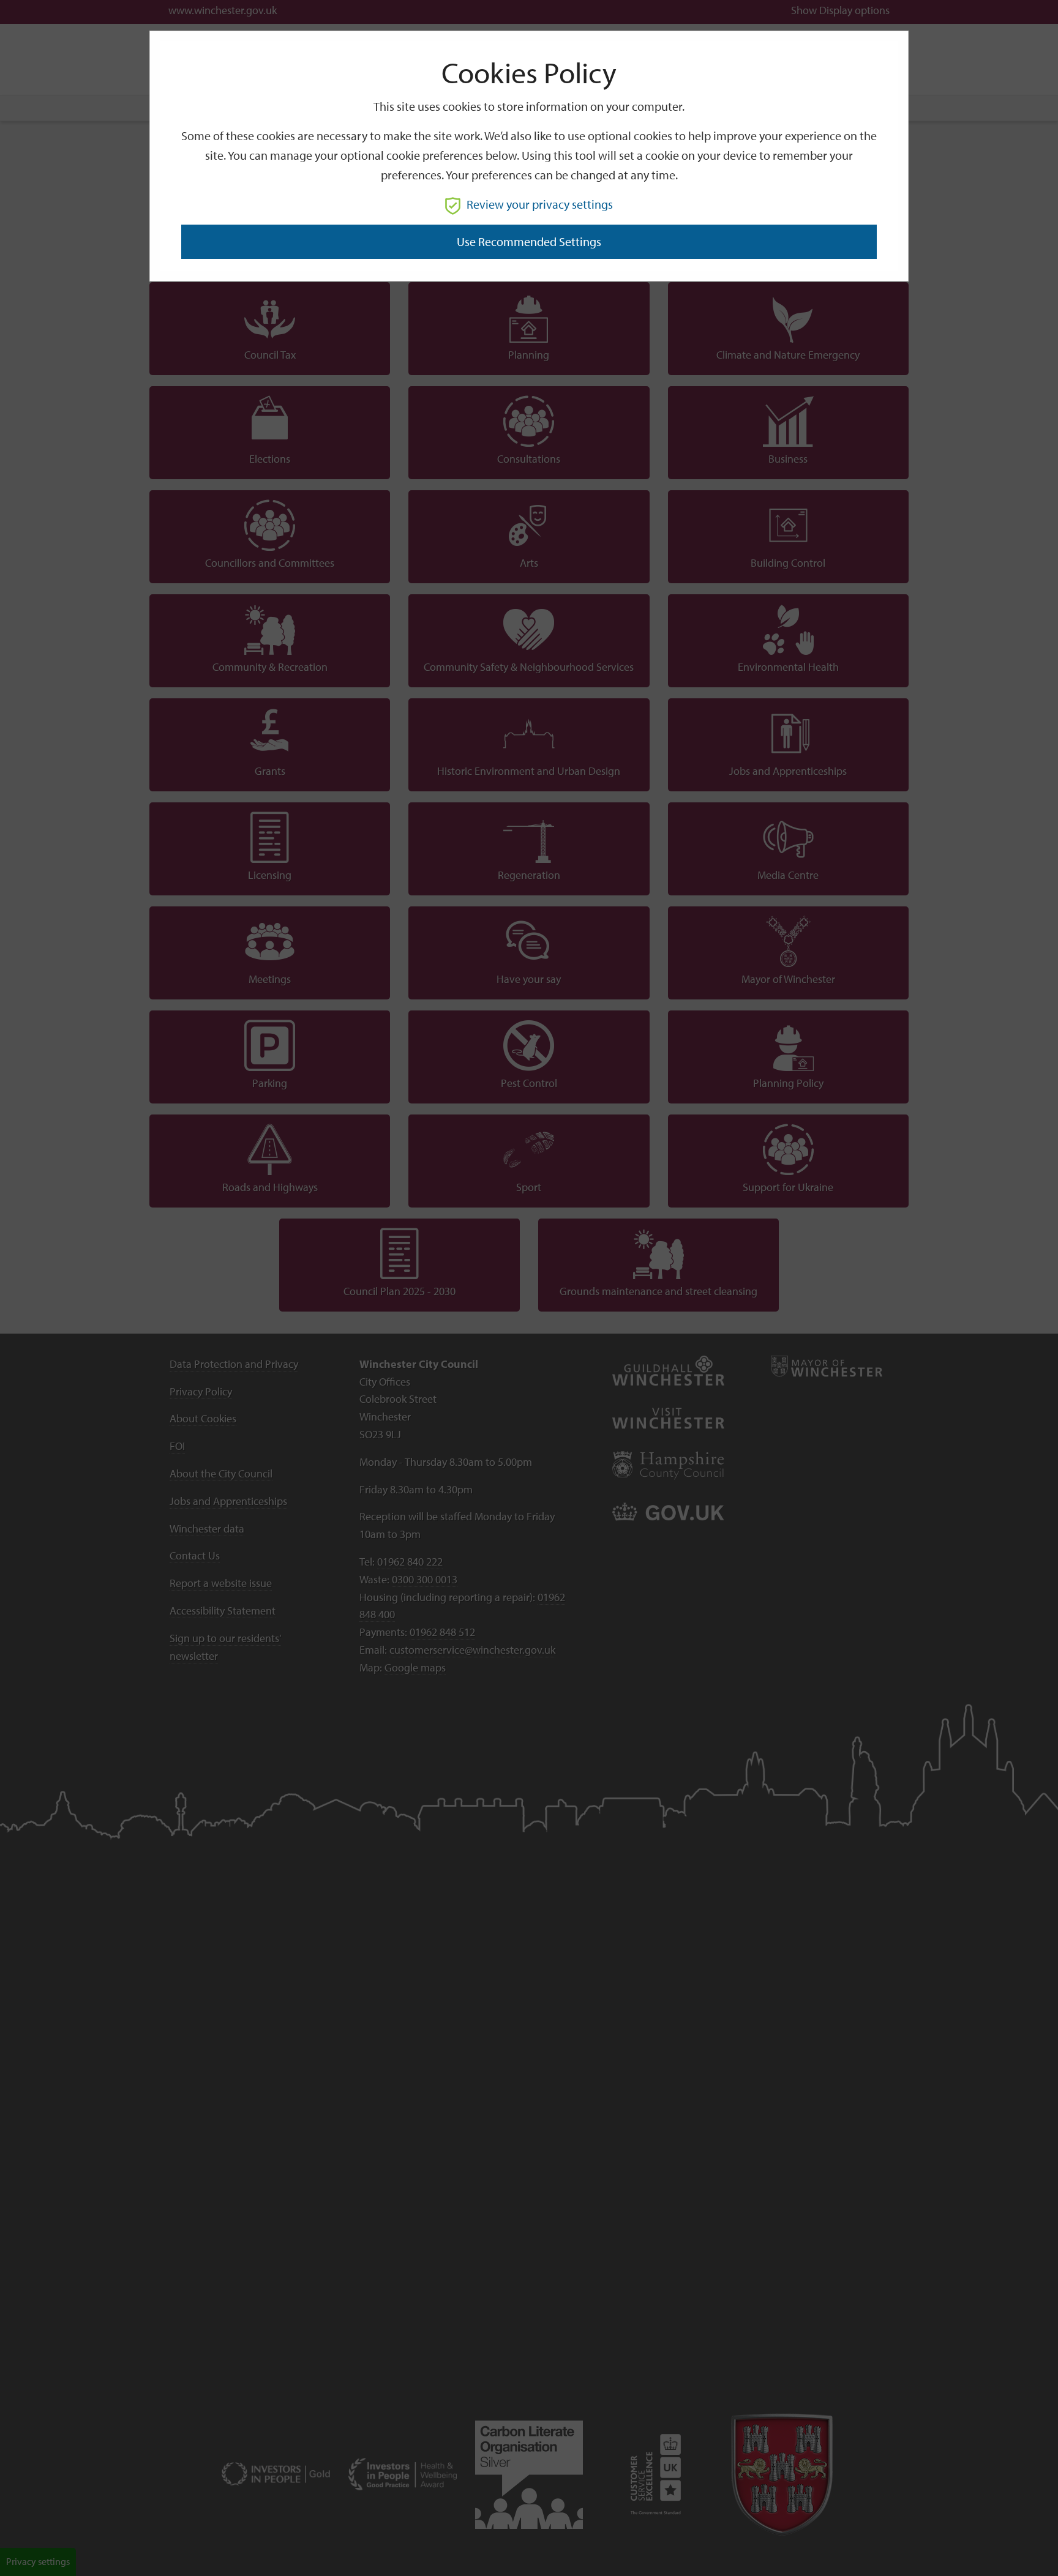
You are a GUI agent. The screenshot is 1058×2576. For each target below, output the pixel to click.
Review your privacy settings (540, 204)
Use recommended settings (529, 241)
